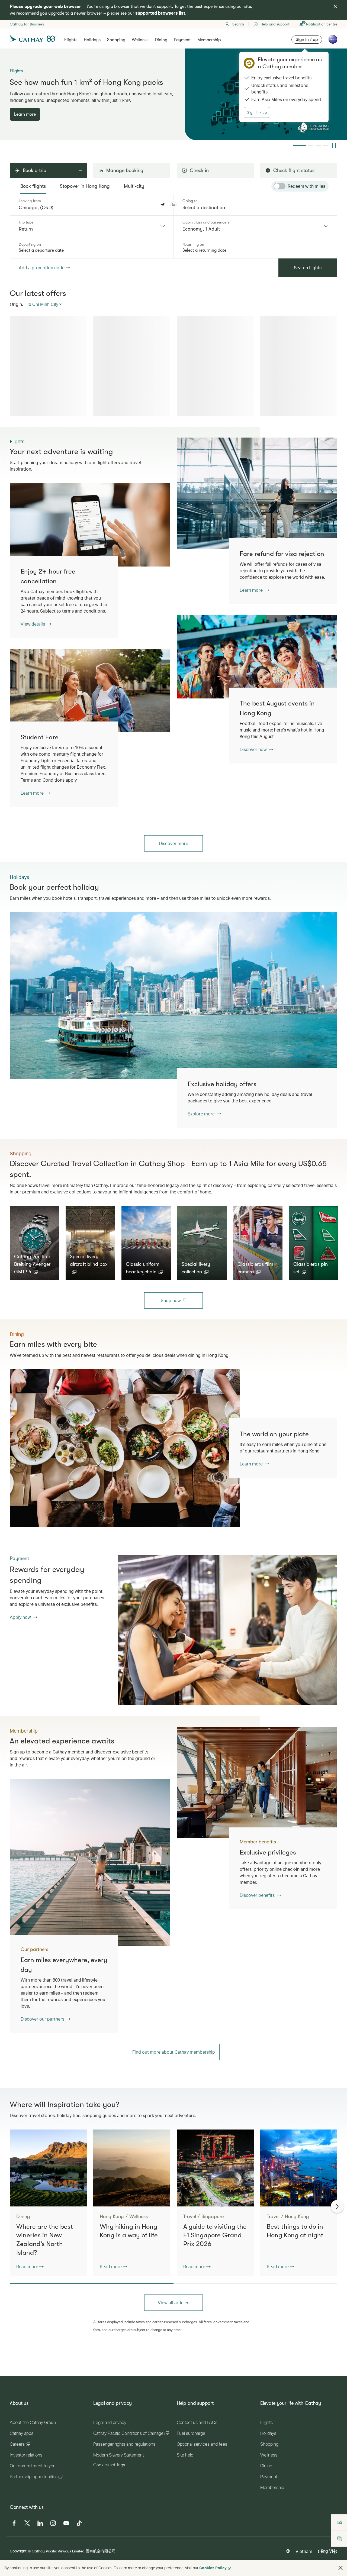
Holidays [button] (92, 40)
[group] (173, 94)
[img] (335, 6)
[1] (295, 145)
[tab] (33, 186)
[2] (307, 145)
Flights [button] (71, 40)
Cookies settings (109, 2465)
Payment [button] (182, 40)
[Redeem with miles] (279, 186)
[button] (173, 205)
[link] (257, 493)
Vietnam (304, 2551)
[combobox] (92, 226)
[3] (318, 145)
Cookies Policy (213, 2568)
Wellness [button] (140, 40)
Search (238, 24)
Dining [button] (161, 40)
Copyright (18, 2551)
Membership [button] (209, 40)
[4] (326, 145)
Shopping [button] (116, 40)
